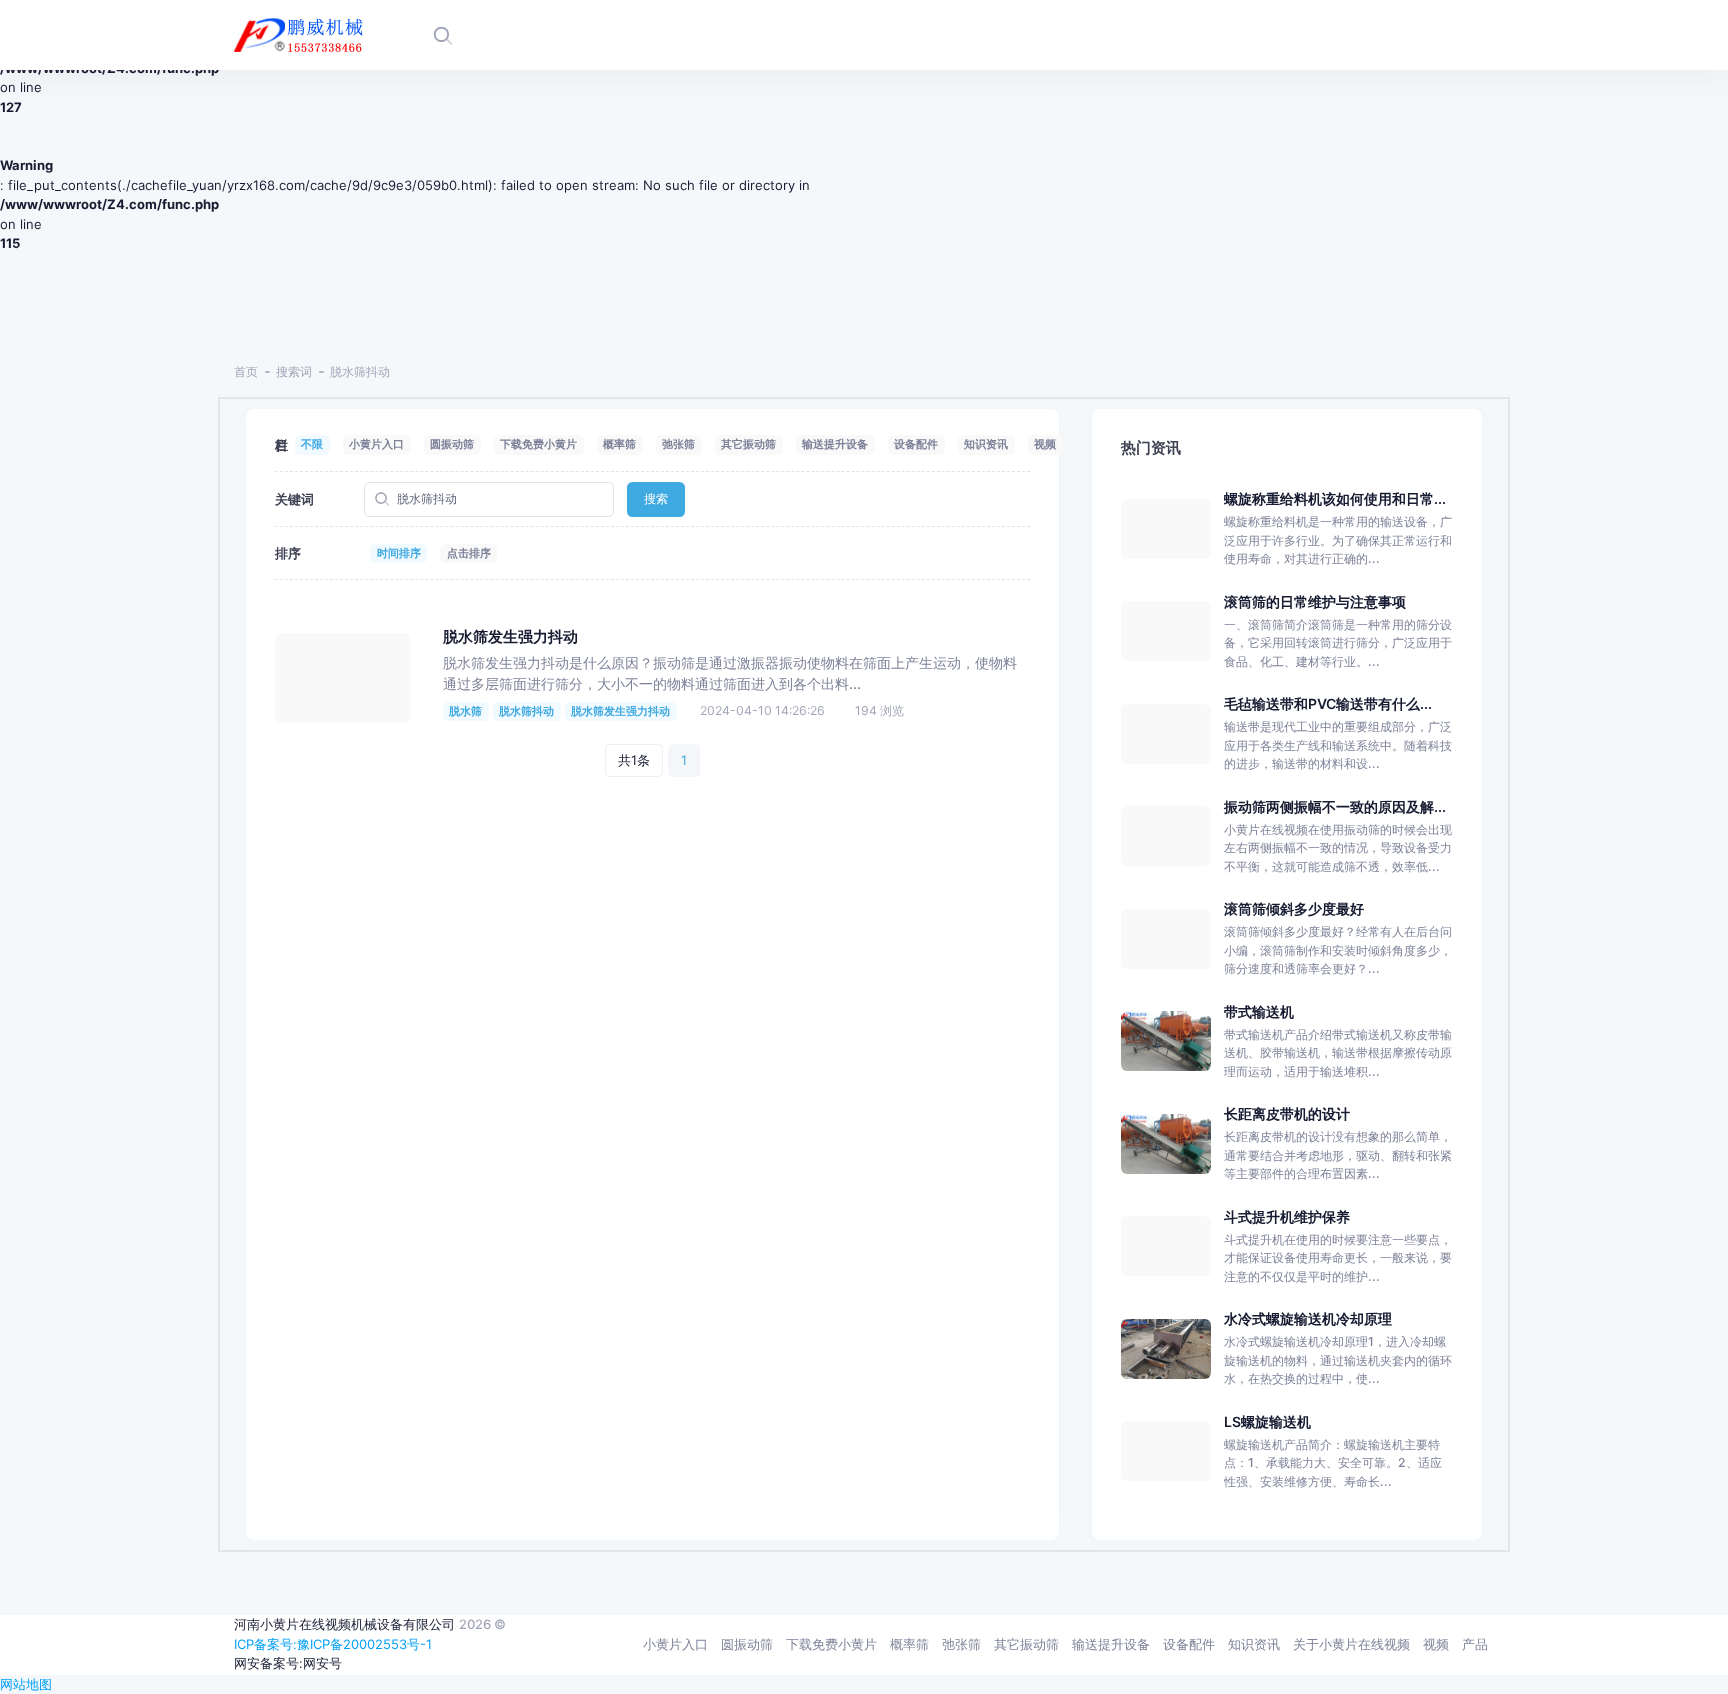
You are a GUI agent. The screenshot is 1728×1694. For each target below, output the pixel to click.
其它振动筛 (748, 444)
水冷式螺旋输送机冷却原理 (1308, 1318)
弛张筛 (678, 444)
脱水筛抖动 (526, 711)
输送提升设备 (835, 444)
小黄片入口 (376, 444)
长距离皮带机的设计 (1287, 1113)
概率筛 (619, 444)
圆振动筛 (452, 444)
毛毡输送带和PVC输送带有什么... (1328, 703)
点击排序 (469, 553)
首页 (246, 371)
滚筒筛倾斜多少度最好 (1294, 908)
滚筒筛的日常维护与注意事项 (1315, 601)
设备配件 (916, 444)
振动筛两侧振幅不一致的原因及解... (1335, 806)
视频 (1045, 444)
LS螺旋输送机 (1267, 1421)
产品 (1475, 1644)
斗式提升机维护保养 (1287, 1216)
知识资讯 (986, 444)
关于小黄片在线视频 (1351, 1644)
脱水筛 (465, 711)
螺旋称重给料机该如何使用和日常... (1335, 498)
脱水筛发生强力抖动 (510, 637)
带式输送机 (1259, 1011)
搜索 (656, 498)
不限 (312, 444)
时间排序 (399, 553)
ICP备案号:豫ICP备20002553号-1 (333, 1644)
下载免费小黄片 (538, 444)
